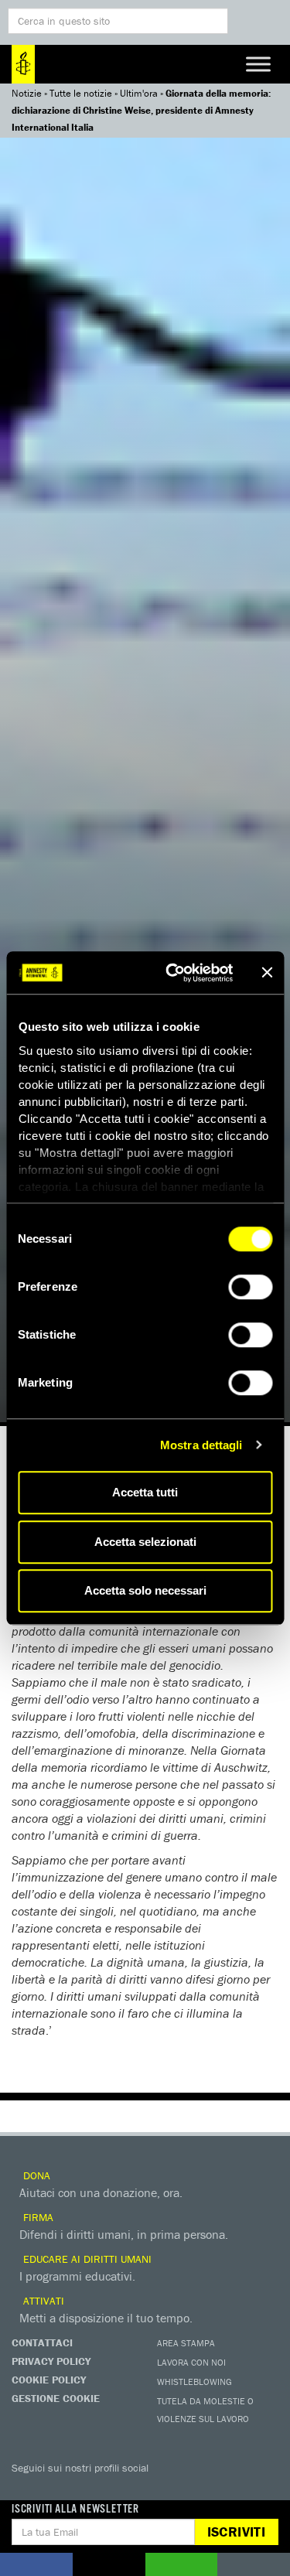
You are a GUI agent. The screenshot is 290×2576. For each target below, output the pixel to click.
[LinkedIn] (151, 2490)
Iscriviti (236, 2532)
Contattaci (42, 2342)
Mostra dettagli (201, 1445)
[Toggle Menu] (258, 64)
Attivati (42, 2301)
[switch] (250, 1287)
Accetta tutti (145, 1492)
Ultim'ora (139, 93)
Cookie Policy (49, 2380)
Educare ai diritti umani (86, 2259)
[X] (58, 2490)
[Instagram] (120, 2490)
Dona (35, 2175)
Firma (37, 2217)
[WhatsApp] (182, 2490)
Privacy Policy (51, 2361)
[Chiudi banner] (267, 973)
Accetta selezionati (145, 1542)
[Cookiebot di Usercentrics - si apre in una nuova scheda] (173, 973)
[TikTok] (213, 2490)
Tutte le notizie (81, 93)
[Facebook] (27, 2490)
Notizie (27, 93)
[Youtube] (89, 2490)
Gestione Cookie (56, 2398)
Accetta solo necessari (145, 1590)
